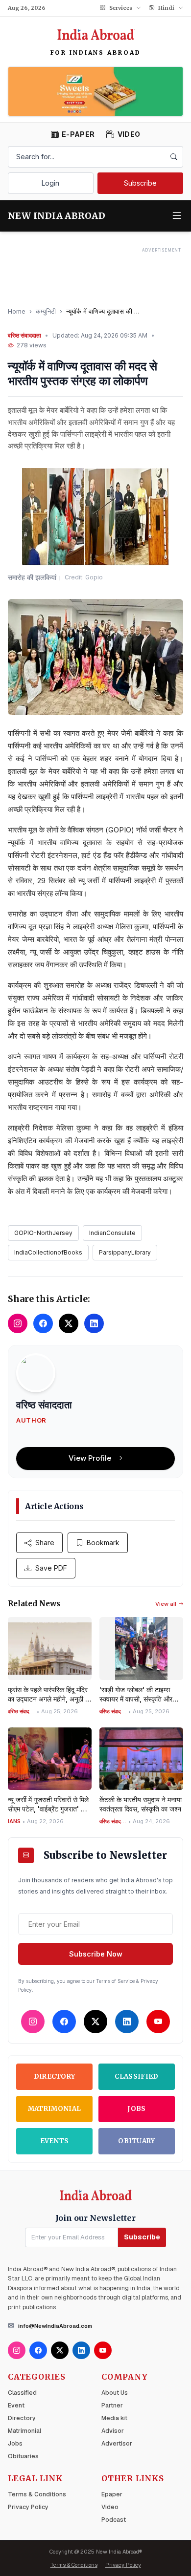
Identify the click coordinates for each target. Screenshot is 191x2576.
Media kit (114, 2418)
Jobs (136, 2109)
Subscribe (140, 183)
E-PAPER (78, 134)
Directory (55, 2076)
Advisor (113, 2431)
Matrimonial (55, 2109)
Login (50, 183)
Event (16, 2406)
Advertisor (117, 2444)
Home (17, 311)
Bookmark (103, 1543)
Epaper (112, 2494)
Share (45, 1543)
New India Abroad (57, 216)
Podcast (114, 2520)
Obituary (137, 2141)
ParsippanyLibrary (125, 1252)
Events (55, 2141)
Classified (136, 2076)
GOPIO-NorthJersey (43, 1233)
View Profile (90, 1458)
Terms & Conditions (37, 2494)
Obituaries (23, 2456)
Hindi (166, 8)
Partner (112, 2406)
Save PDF (51, 1568)
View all (166, 1604)
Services (121, 8)
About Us (115, 2393)
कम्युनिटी (46, 311)
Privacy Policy (28, 2507)
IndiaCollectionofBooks (48, 1252)
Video (110, 2507)
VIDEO (129, 134)
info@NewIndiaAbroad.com (55, 2326)
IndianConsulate (112, 1233)
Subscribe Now (96, 1954)
